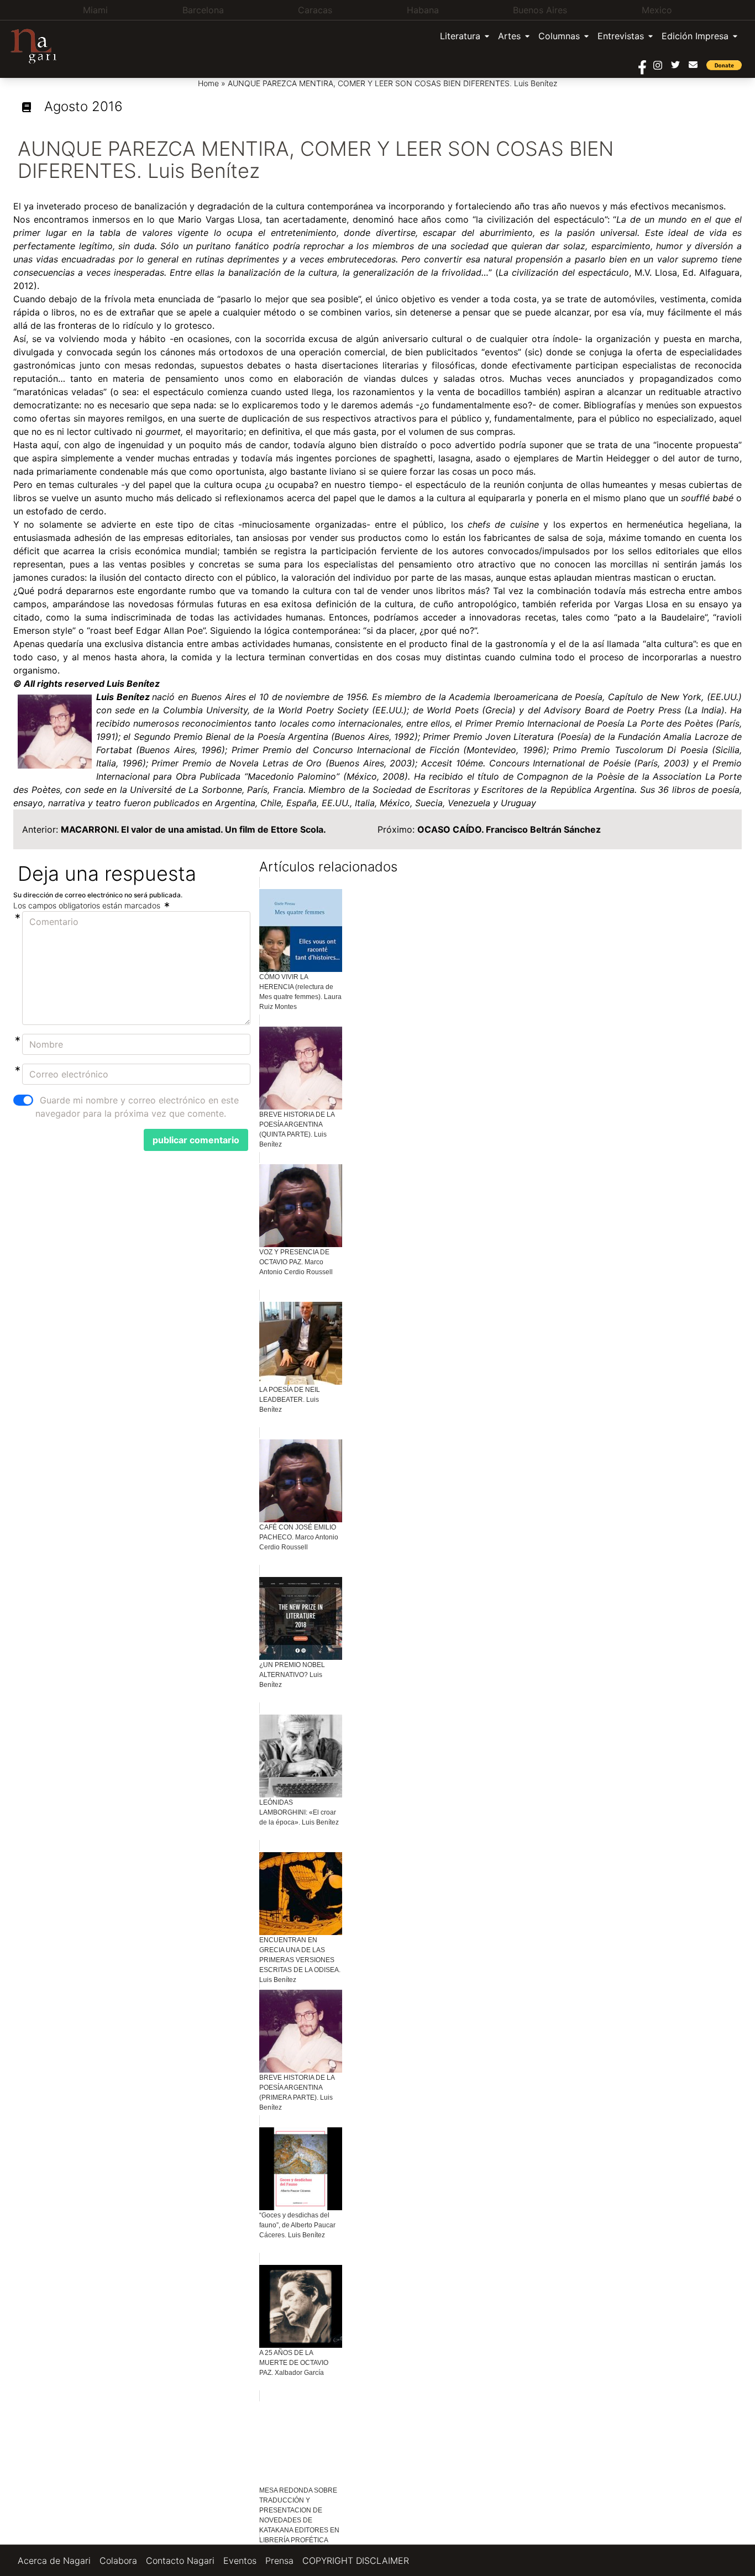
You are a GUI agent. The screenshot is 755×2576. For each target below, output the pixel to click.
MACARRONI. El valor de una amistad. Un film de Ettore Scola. (193, 829)
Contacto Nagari (180, 2561)
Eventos (240, 2561)
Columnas (559, 36)
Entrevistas (621, 36)
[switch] (23, 1100)
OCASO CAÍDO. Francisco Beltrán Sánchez (509, 829)
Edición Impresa (695, 36)
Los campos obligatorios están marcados (88, 905)
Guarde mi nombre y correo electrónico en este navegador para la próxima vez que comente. (137, 1107)
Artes (509, 36)
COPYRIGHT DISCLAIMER (356, 2561)
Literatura (460, 36)
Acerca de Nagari (54, 2561)
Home (208, 83)
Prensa (279, 2561)
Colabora (118, 2561)
